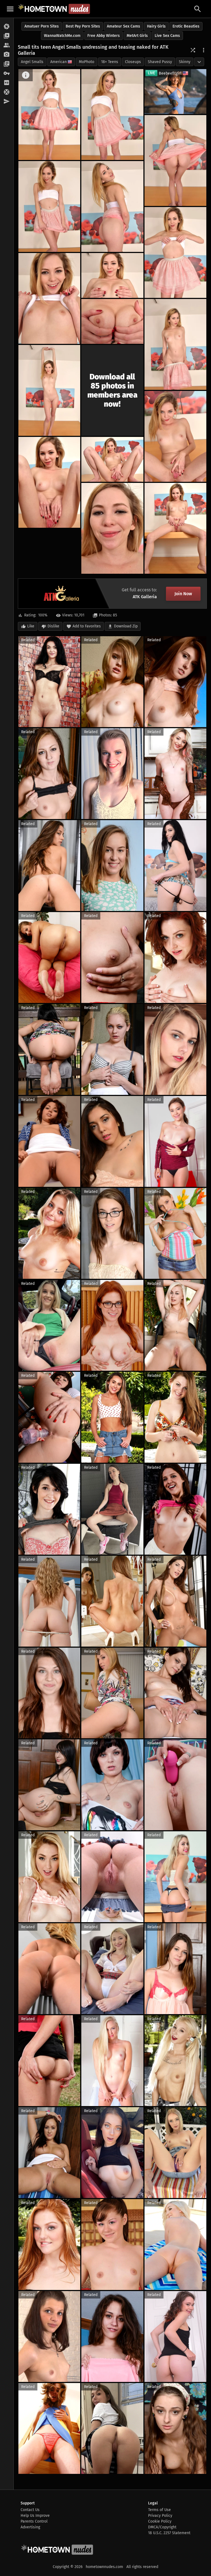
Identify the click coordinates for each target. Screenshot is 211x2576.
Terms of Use (159, 2510)
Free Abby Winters (104, 36)
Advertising (30, 2527)
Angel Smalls (32, 62)
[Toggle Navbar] (10, 9)
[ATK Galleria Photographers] (7, 55)
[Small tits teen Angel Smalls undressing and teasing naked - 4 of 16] (49, 206)
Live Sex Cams (167, 36)
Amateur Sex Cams (123, 26)
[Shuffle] (193, 50)
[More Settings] (204, 50)
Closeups (133, 62)
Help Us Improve (35, 2516)
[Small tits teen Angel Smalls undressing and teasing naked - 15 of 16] (112, 528)
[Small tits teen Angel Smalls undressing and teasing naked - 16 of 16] (175, 528)
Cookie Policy (160, 2521)
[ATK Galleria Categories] (7, 64)
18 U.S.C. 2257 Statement (169, 2533)
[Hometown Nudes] (54, 9)
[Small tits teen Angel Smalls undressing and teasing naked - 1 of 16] (49, 115)
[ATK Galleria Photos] (7, 27)
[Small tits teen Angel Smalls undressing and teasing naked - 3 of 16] (175, 161)
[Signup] (7, 83)
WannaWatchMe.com (62, 36)
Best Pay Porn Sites (83, 26)
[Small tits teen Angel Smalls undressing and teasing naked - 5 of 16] (112, 206)
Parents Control (34, 2521)
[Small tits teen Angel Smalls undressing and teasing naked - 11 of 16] (49, 390)
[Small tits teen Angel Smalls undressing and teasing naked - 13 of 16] (112, 459)
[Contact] (7, 102)
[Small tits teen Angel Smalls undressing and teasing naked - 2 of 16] (112, 115)
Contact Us (30, 2510)
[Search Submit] (198, 9)
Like (31, 626)
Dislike (53, 626)
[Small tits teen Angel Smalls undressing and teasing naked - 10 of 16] (175, 344)
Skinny (185, 62)
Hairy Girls (156, 26)
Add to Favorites (87, 626)
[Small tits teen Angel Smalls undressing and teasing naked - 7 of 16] (49, 298)
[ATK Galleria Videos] (7, 36)
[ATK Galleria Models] (7, 45)
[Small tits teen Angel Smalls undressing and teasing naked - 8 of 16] (112, 275)
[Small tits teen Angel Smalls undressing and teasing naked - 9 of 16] (112, 321)
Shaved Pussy (160, 62)
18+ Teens (110, 62)
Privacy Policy (160, 2516)
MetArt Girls (137, 36)
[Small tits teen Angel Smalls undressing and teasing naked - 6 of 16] (175, 252)
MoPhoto (87, 62)
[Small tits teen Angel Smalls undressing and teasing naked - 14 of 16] (49, 482)
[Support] (7, 92)
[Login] (7, 74)
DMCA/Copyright (162, 2527)
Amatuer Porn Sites (42, 26)
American (59, 62)
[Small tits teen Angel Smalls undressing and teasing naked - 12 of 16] (175, 436)
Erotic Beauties (186, 26)
